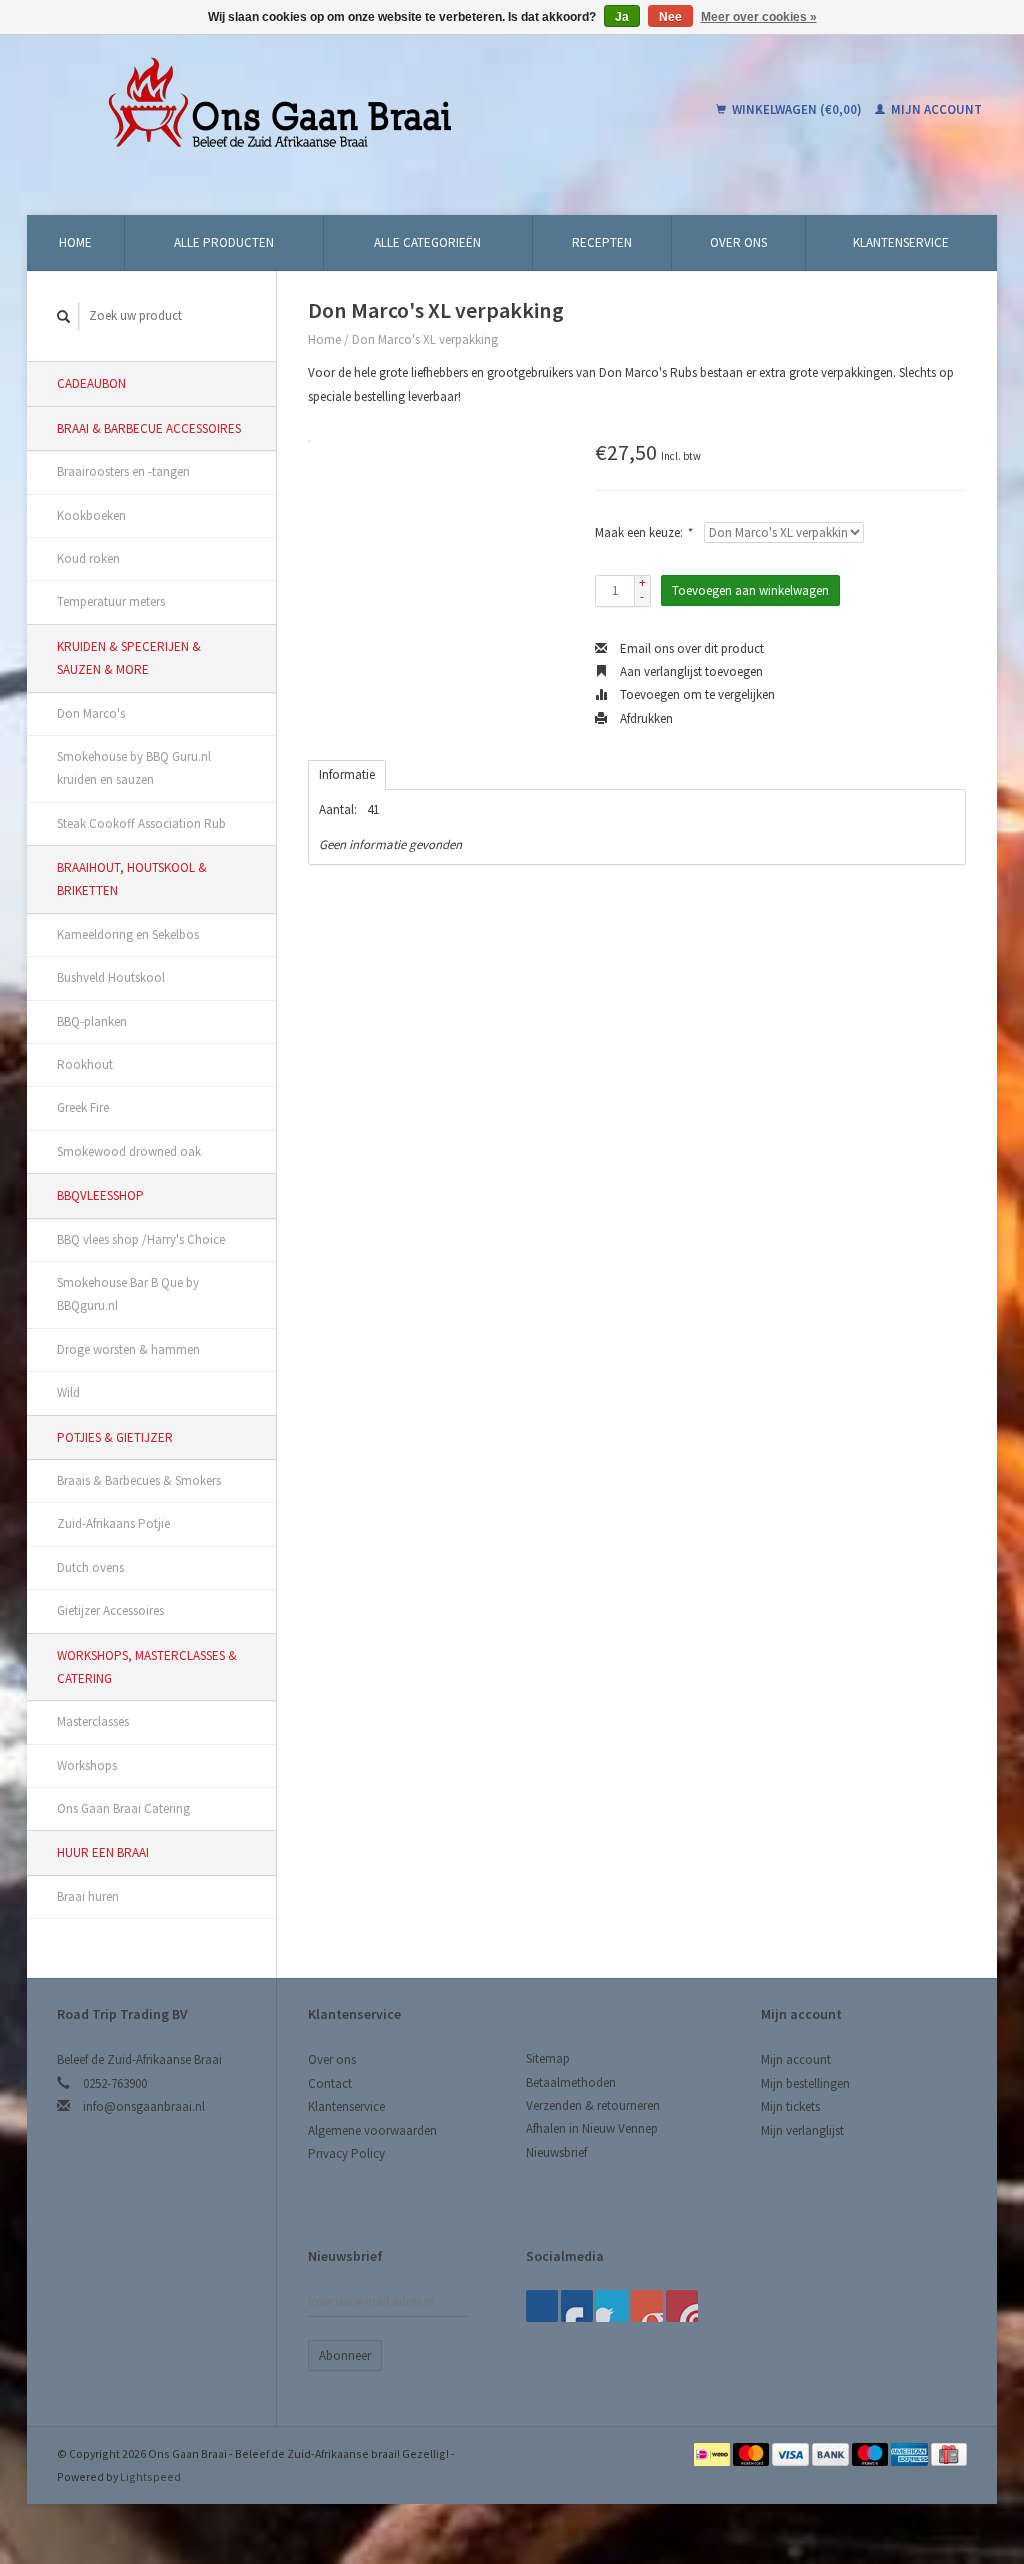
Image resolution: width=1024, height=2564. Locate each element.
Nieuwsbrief (556, 2152)
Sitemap (548, 2058)
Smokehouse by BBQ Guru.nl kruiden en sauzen (134, 768)
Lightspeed (150, 2476)
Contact (330, 2083)
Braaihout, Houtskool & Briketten (132, 879)
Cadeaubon (91, 383)
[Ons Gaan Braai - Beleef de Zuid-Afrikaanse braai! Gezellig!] (342, 110)
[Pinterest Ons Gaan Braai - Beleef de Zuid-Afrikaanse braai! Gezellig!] (612, 2306)
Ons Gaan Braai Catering (123, 1808)
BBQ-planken (92, 1021)
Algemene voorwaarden (372, 2130)
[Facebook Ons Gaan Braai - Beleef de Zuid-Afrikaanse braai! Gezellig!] (542, 2306)
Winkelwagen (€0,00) (797, 109)
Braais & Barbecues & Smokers (139, 1480)
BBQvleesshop (100, 1195)
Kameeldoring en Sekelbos (128, 934)
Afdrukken (645, 718)
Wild (68, 1392)
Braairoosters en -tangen (123, 471)
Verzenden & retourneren (593, 2105)
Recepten (602, 242)
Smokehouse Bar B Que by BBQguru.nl (128, 1294)
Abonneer (345, 2355)
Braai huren (88, 1896)
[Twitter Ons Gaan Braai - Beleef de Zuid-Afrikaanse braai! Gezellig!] (577, 2306)
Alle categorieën (427, 242)
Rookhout (85, 1064)
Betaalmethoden (571, 2082)
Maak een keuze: (643, 532)
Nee (670, 17)
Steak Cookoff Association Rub (141, 823)
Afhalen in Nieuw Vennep (592, 2128)
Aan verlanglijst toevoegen (690, 671)
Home (75, 242)
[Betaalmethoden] (713, 2453)
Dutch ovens (90, 1567)
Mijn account (935, 109)
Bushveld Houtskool (111, 977)
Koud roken (88, 558)
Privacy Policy (346, 2153)
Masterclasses (93, 1721)
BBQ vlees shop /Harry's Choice (141, 1239)
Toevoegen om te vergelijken (696, 694)
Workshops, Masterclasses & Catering (147, 1667)
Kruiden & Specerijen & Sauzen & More (129, 658)
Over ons (738, 242)
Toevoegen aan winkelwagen (750, 590)
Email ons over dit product (690, 648)
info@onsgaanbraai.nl (144, 2106)
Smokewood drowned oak (129, 1151)
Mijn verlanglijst (802, 2130)
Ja (622, 17)
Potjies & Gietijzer (115, 1437)
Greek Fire (83, 1107)
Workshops (87, 1765)
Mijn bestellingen (805, 2083)
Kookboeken (91, 515)
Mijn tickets (790, 2106)
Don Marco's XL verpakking (425, 339)
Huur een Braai (103, 1852)
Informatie (347, 774)
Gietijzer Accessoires (110, 1610)
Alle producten (224, 242)
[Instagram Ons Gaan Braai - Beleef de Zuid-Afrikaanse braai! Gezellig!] (682, 2306)
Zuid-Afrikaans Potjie (113, 1523)
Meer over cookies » (759, 17)
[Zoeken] (64, 316)
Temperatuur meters (111, 601)
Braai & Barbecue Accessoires (149, 428)
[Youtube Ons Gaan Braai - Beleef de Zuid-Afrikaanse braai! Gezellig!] (647, 2306)
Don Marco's (91, 713)
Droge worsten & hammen (128, 1349)
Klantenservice (901, 242)
